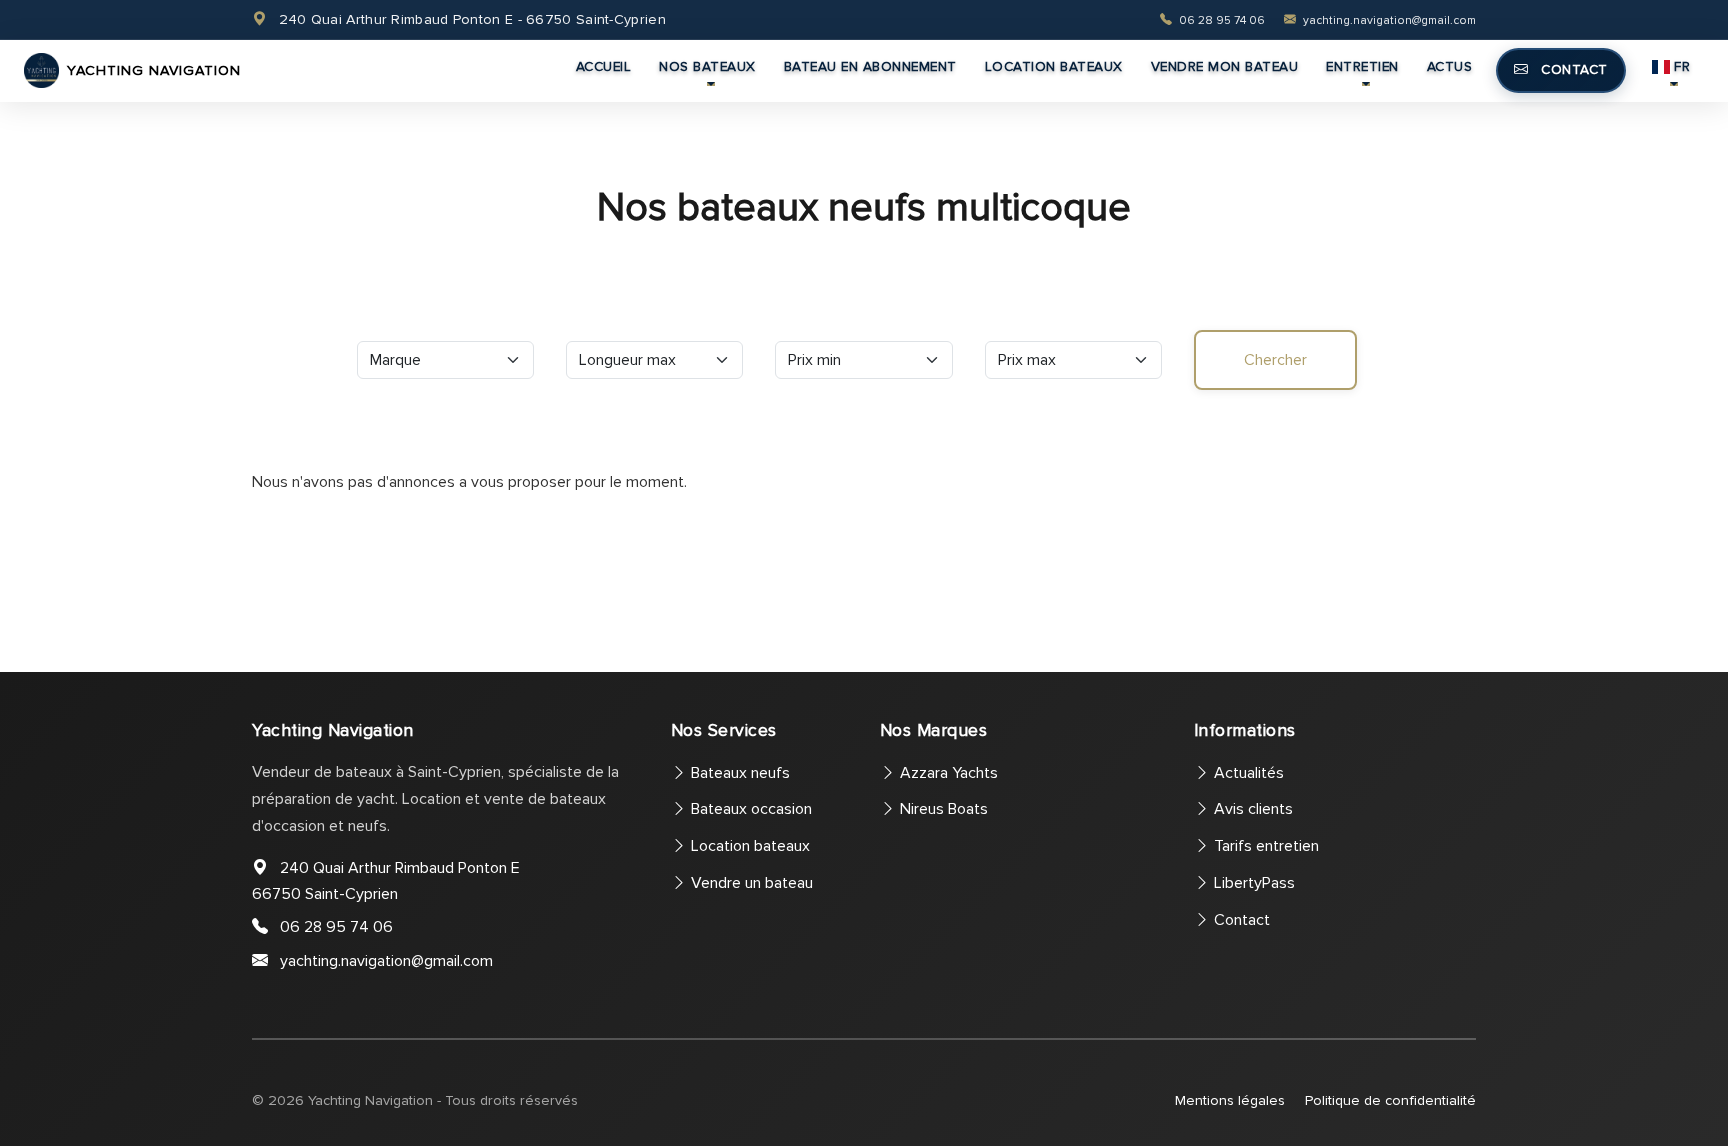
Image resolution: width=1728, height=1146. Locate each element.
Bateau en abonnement (870, 66)
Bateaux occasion (749, 809)
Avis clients (1251, 809)
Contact (1572, 69)
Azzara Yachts (947, 773)
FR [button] (1682, 66)
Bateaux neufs (738, 773)
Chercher (1275, 360)
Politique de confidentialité (1390, 1100)
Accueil (604, 66)
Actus (1450, 66)
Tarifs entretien (1264, 846)
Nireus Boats (942, 809)
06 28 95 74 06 (1222, 20)
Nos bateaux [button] (707, 66)
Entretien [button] (1362, 66)
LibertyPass (1252, 883)
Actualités (1247, 773)
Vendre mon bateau (1225, 66)
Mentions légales (1230, 1100)
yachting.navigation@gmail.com (1388, 20)
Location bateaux (1054, 66)
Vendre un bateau (750, 883)
